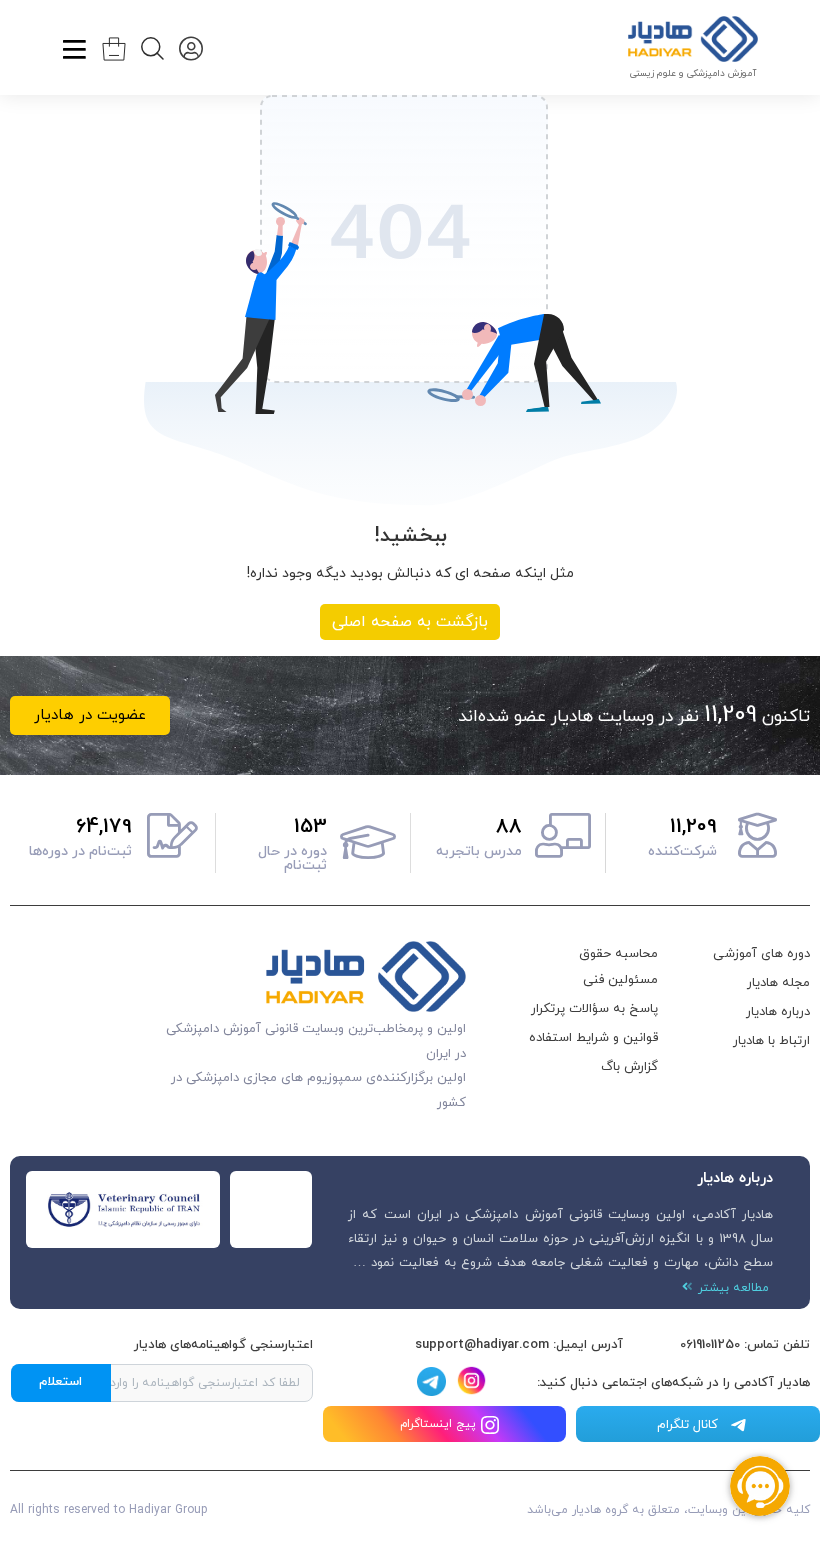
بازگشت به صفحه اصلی (410, 622)
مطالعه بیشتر (731, 1288)
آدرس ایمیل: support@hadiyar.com (519, 1345)
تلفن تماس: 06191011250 (745, 1345)
